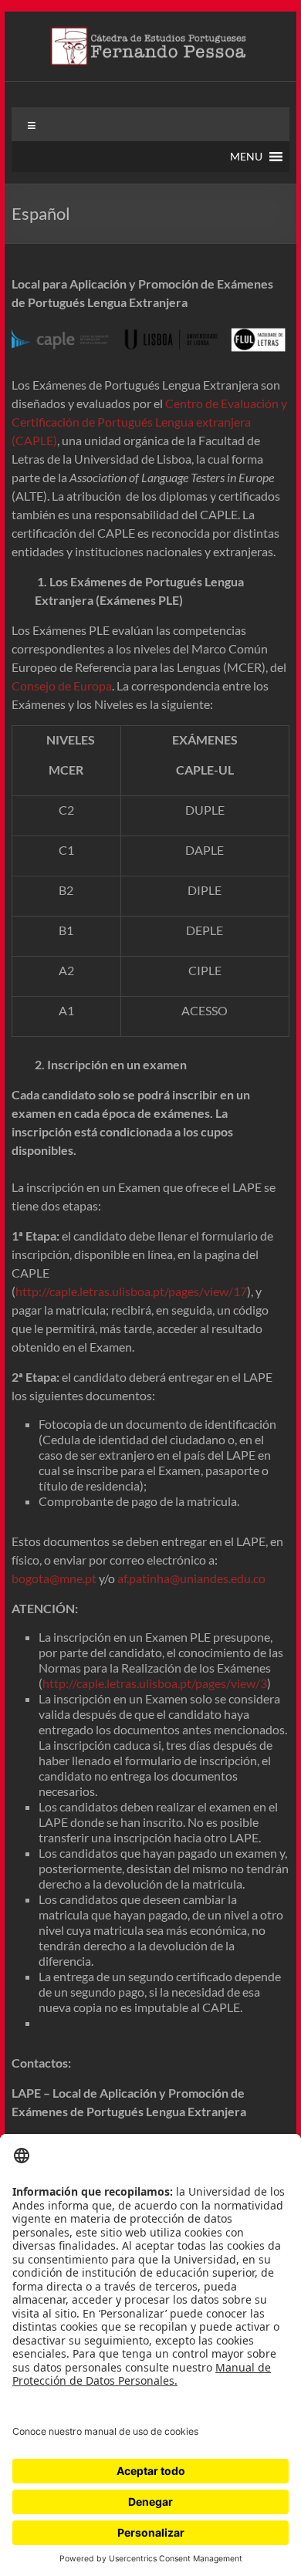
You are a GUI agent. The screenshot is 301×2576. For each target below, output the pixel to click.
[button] (246, 157)
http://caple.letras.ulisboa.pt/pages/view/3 (155, 1683)
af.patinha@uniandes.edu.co (191, 1578)
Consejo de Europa (62, 685)
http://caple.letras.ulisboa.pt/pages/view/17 (131, 1291)
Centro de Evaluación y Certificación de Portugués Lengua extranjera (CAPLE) (149, 422)
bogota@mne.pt (54, 1578)
